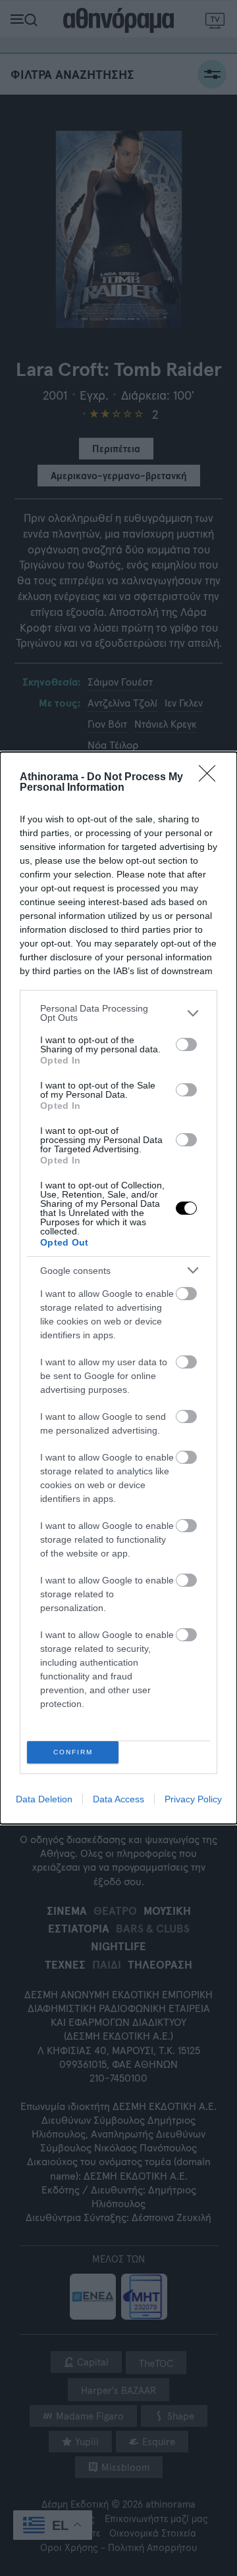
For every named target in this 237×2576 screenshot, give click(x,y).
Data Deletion (44, 1799)
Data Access (118, 1799)
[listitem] (118, 1013)
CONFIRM (73, 1752)
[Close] (211, 778)
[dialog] (118, 1288)
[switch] (186, 1044)
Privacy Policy (193, 1799)
